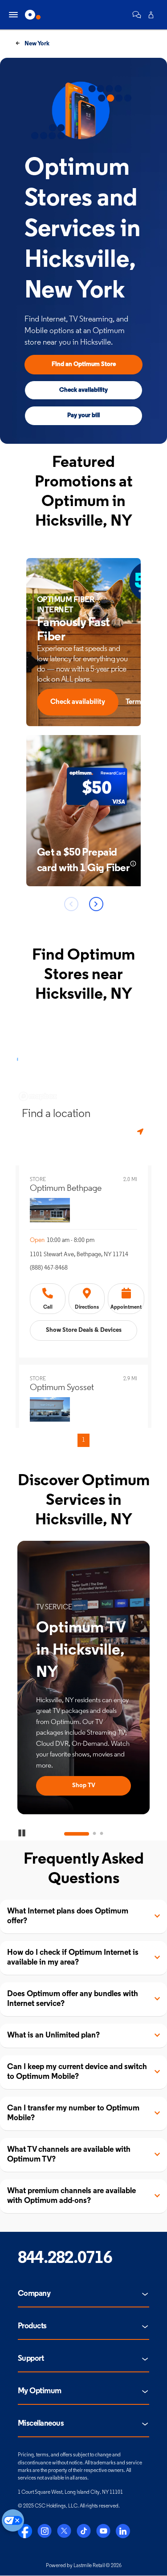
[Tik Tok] (84, 2531)
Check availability (83, 390)
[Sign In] (151, 15)
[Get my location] (141, 1132)
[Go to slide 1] (66, 1834)
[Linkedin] (123, 2531)
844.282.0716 (65, 2259)
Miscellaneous (41, 2424)
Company (34, 2294)
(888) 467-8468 (49, 1268)
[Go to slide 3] (102, 1834)
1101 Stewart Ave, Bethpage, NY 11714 (79, 1255)
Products (32, 2327)
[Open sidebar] (13, 15)
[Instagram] (45, 2531)
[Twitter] (64, 2531)
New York (36, 44)
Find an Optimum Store (84, 364)
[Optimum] (33, 15)
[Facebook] (25, 2531)
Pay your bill (83, 416)
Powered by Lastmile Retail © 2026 (84, 2566)
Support (31, 2359)
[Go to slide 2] (84, 1834)
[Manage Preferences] (13, 2520)
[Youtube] (103, 2531)
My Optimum (40, 2391)
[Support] (137, 15)
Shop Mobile (83, 1786)
